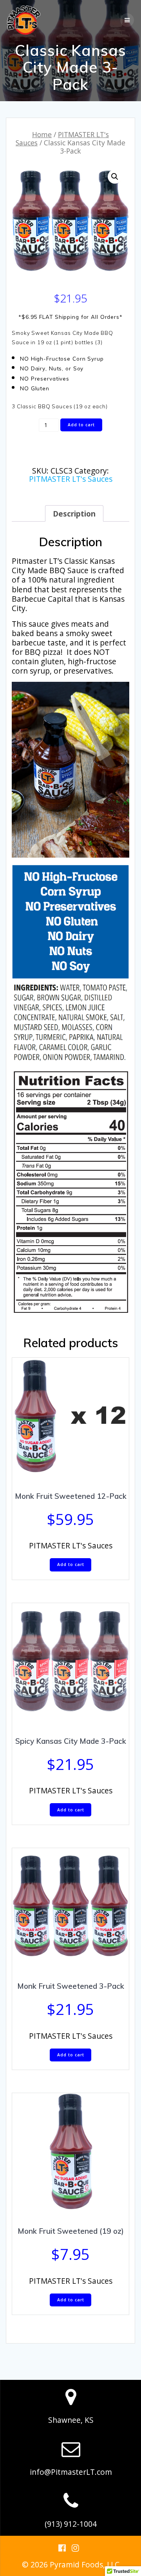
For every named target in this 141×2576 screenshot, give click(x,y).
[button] (115, 177)
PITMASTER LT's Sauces (62, 139)
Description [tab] (74, 514)
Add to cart (81, 425)
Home (42, 134)
